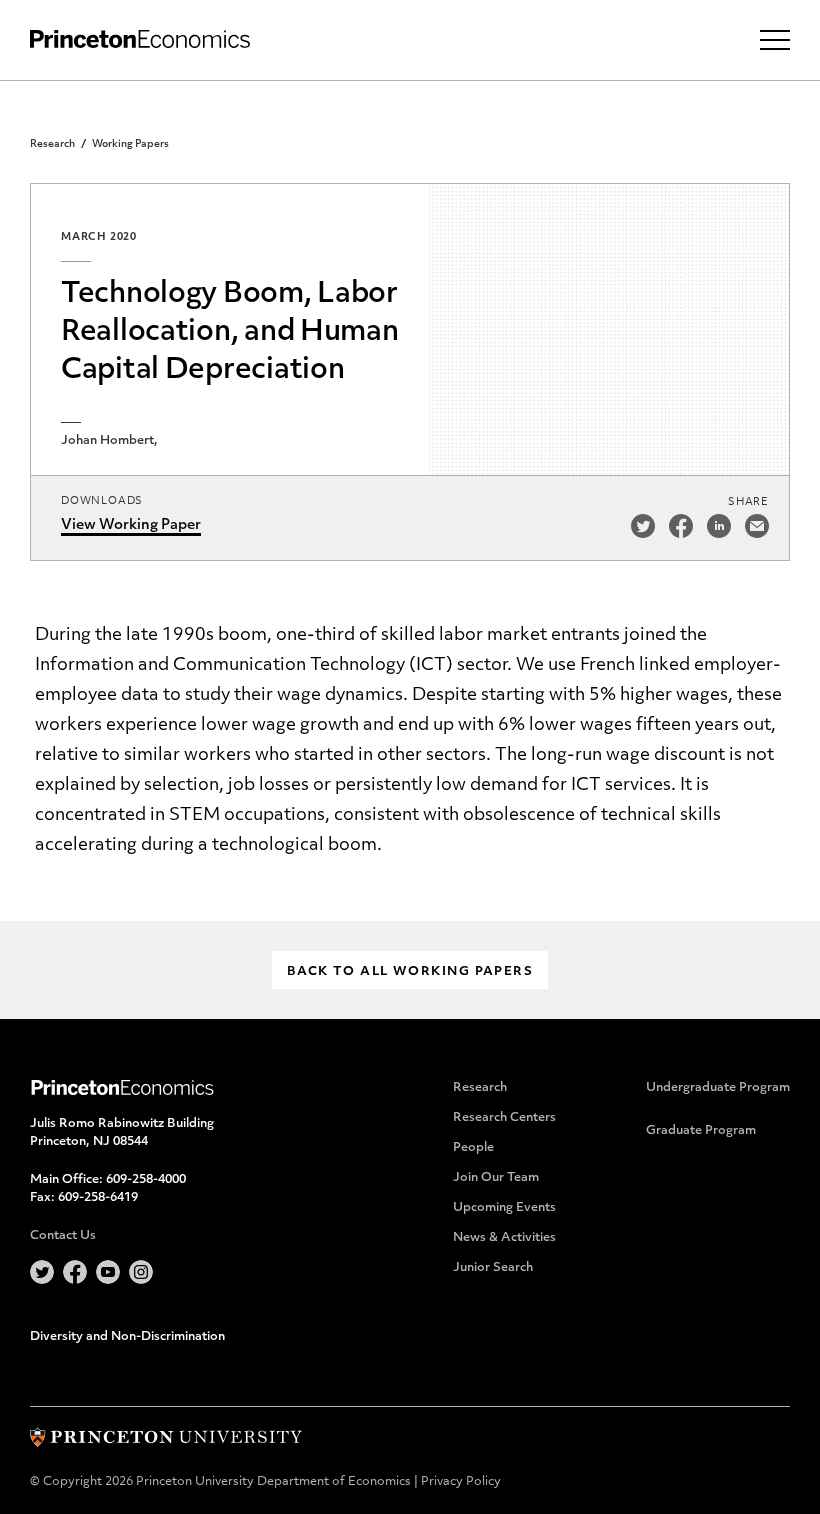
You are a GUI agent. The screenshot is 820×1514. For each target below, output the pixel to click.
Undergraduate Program (718, 1088)
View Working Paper (131, 525)
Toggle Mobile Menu (775, 40)
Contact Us (63, 1236)
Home (140, 39)
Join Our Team (496, 1178)
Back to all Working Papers (410, 972)
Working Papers (130, 144)
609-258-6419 (98, 1198)
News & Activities (504, 1238)
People (473, 1148)
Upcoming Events (504, 1208)
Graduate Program (701, 1131)
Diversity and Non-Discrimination (127, 1337)
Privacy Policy (461, 1482)
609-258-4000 (146, 1180)
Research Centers (504, 1118)
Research (52, 144)
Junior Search (493, 1268)
